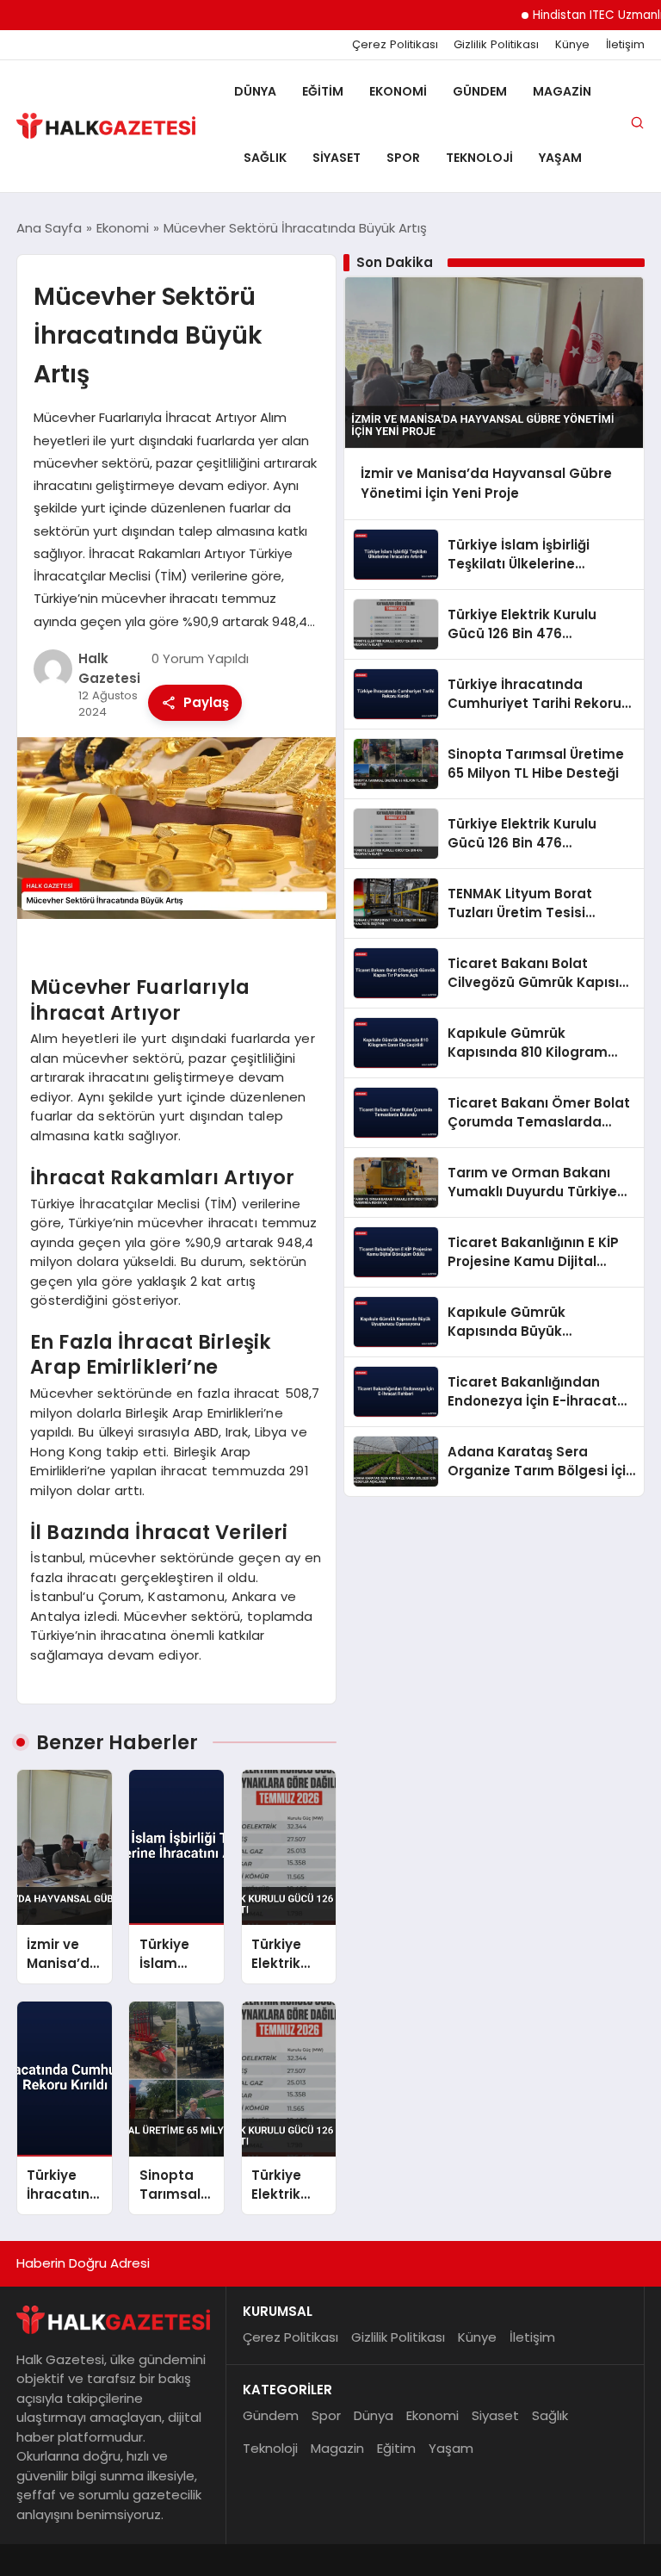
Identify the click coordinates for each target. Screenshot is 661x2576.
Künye (572, 45)
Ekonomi (398, 91)
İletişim (625, 45)
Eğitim (323, 91)
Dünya (255, 91)
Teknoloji (479, 158)
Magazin (562, 91)
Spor (403, 158)
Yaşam (560, 158)
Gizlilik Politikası (496, 45)
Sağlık (265, 158)
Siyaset (337, 158)
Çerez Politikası (395, 45)
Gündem (480, 91)
